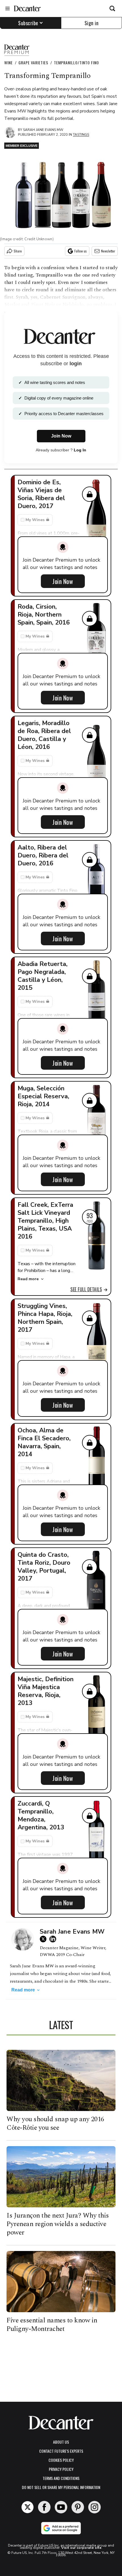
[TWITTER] (45, 1939)
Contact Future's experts (61, 2451)
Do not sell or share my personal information (61, 2487)
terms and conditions (61, 2478)
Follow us (81, 251)
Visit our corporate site (81, 2548)
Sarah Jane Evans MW (43, 130)
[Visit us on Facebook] (44, 2507)
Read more (28, 1279)
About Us (61, 2442)
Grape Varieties (33, 62)
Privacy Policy (61, 2469)
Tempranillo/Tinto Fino (76, 62)
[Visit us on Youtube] (61, 2507)
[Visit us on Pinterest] (78, 2507)
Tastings (81, 135)
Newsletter (108, 251)
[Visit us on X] (28, 2507)
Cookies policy (61, 2460)
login (76, 364)
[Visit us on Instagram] (94, 2507)
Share (18, 251)
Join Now (63, 581)
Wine (9, 62)
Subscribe (28, 23)
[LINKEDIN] (54, 1939)
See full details (86, 1289)
